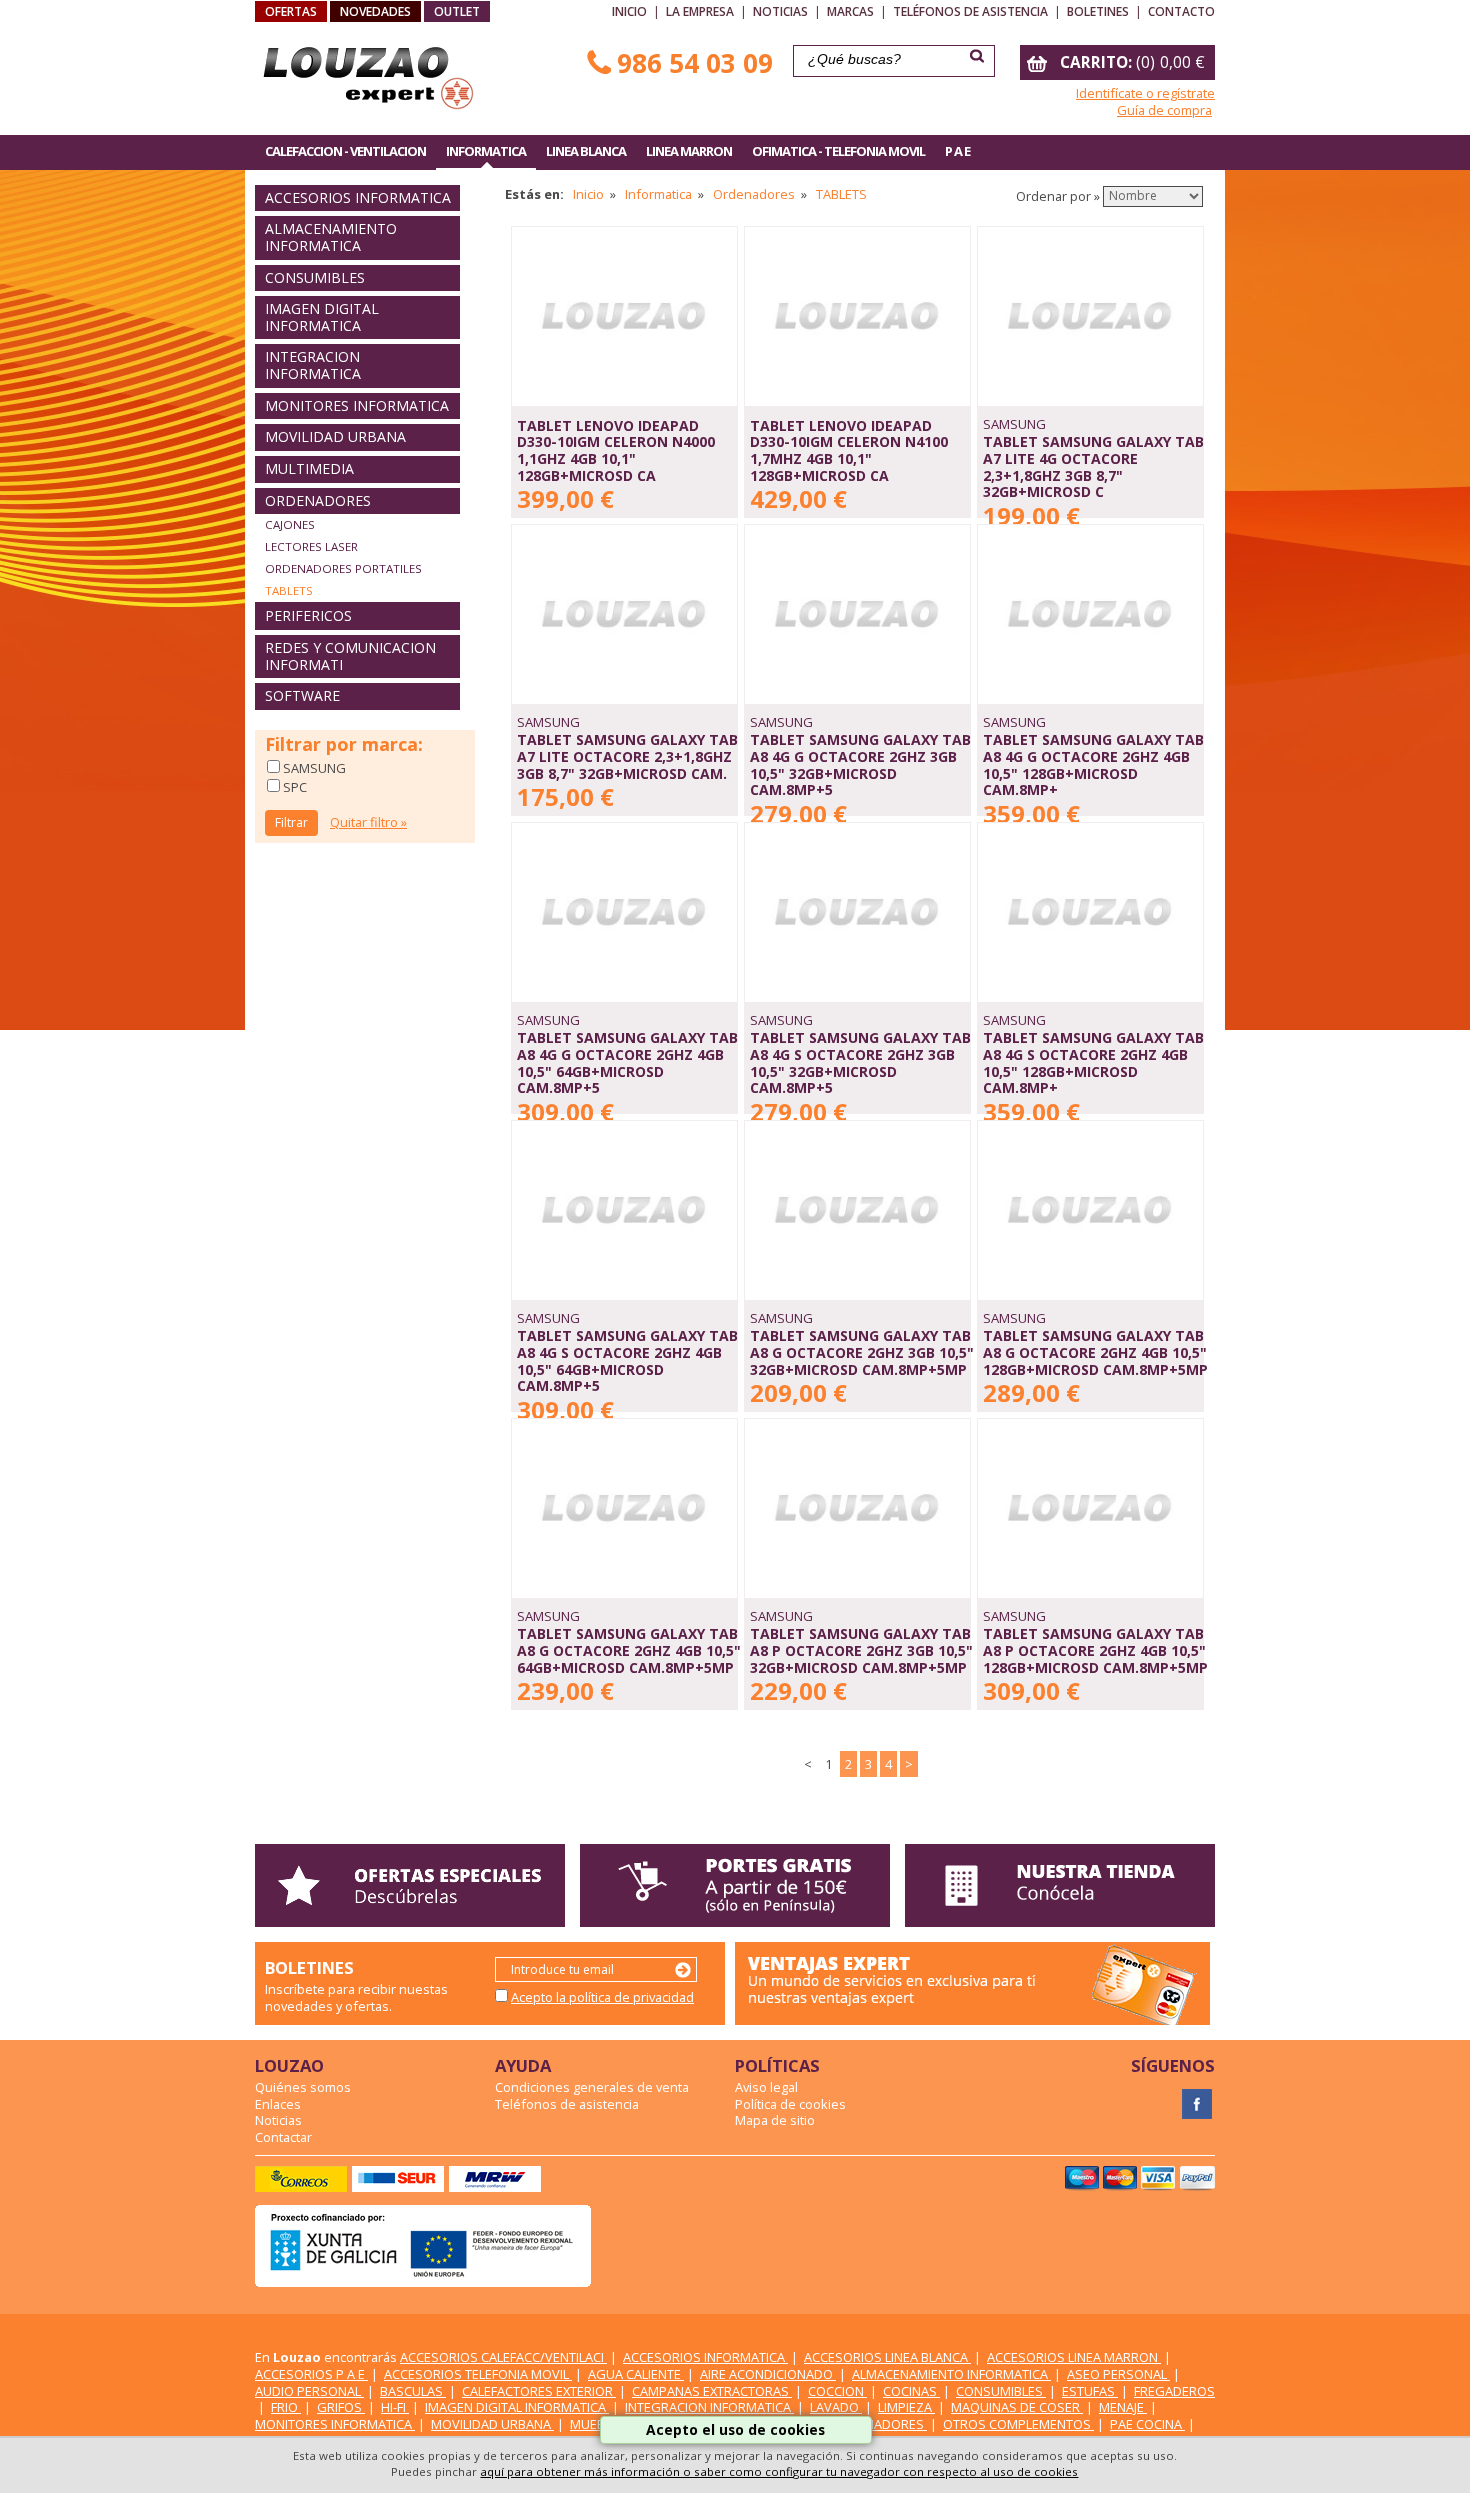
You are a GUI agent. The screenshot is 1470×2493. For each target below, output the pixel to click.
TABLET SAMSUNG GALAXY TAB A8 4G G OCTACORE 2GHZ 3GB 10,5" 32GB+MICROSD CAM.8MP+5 (860, 764)
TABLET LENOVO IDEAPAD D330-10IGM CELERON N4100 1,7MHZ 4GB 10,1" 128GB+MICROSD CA (849, 450)
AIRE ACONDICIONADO (768, 2374)
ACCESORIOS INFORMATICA (358, 197)
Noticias (780, 11)
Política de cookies (790, 2104)
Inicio (629, 11)
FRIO (286, 2407)
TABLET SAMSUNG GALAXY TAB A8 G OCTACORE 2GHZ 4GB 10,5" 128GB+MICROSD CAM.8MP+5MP (1095, 1352)
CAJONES (290, 524)
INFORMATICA (486, 151)
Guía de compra (1164, 110)
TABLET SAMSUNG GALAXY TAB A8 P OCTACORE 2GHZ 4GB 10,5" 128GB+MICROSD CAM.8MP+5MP (1095, 1650)
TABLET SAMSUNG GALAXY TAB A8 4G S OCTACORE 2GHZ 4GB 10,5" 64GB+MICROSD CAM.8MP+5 (627, 1360)
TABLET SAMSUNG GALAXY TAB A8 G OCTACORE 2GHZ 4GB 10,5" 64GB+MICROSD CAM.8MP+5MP (629, 1650)
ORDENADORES (318, 500)
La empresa (700, 11)
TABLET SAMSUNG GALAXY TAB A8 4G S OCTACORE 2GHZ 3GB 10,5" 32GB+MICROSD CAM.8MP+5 (860, 1062)
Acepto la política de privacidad (602, 1997)
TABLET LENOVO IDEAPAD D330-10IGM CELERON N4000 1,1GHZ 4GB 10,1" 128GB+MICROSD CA (616, 450)
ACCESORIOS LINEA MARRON (1074, 2357)
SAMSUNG (313, 768)
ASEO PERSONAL (1118, 2374)
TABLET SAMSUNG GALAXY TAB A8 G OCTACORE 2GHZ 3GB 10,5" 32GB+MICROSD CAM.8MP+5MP (862, 1352)
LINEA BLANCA (586, 151)
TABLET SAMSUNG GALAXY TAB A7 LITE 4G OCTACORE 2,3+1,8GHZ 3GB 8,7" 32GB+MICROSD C (1093, 466)
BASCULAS (413, 2391)
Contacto (1181, 11)
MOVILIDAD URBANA (335, 436)
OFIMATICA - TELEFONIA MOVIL (838, 151)
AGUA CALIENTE (636, 2374)
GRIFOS (341, 2407)
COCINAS (911, 2391)
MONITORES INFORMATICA (357, 405)
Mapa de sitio (775, 2120)
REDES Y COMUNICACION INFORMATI (350, 656)
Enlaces (278, 2104)
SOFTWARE (302, 695)
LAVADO (836, 2407)
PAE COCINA (1147, 2424)
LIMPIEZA (906, 2407)
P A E (957, 151)
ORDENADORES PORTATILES (343, 568)
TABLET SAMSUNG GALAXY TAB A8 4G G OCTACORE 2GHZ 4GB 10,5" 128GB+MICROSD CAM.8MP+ (1093, 764)
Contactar (283, 2137)
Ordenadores (754, 194)
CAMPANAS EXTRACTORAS (712, 2391)
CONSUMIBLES (315, 277)
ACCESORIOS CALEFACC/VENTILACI (503, 2357)
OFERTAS (291, 11)
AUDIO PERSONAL (309, 2391)
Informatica (658, 194)
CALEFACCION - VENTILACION (345, 151)
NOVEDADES (375, 11)
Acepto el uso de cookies (735, 2429)
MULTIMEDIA (309, 468)
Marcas (850, 11)
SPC (293, 787)
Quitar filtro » (368, 822)
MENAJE (1123, 2407)
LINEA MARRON (689, 151)
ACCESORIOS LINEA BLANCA (887, 2357)
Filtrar (291, 822)
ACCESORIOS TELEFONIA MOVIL (478, 2374)
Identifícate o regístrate (1145, 93)
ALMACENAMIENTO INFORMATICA (331, 237)
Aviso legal (766, 2087)
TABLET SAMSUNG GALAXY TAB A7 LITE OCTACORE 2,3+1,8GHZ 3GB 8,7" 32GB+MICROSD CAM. (627, 756)
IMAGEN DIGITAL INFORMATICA (322, 317)
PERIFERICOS (308, 615)
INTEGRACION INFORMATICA (313, 365)
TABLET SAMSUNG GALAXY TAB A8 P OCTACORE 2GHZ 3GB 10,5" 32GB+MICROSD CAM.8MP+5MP (861, 1650)
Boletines (1098, 11)
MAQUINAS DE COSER (1017, 2407)
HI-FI (395, 2407)
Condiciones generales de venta (592, 2087)
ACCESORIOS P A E (311, 2374)
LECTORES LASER (311, 546)
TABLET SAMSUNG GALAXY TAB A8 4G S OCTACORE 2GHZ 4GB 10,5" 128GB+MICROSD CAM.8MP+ (1093, 1062)
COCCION (837, 2391)
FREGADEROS (1174, 2391)
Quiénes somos (303, 2087)
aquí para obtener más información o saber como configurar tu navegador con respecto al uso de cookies (779, 2471)
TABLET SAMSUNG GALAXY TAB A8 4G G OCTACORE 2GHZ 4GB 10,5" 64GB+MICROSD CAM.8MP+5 (627, 1062)
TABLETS (289, 590)
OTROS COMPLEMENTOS (1018, 2424)
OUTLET (457, 11)
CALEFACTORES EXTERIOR (539, 2391)
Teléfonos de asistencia (970, 11)
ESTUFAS (1090, 2391)
